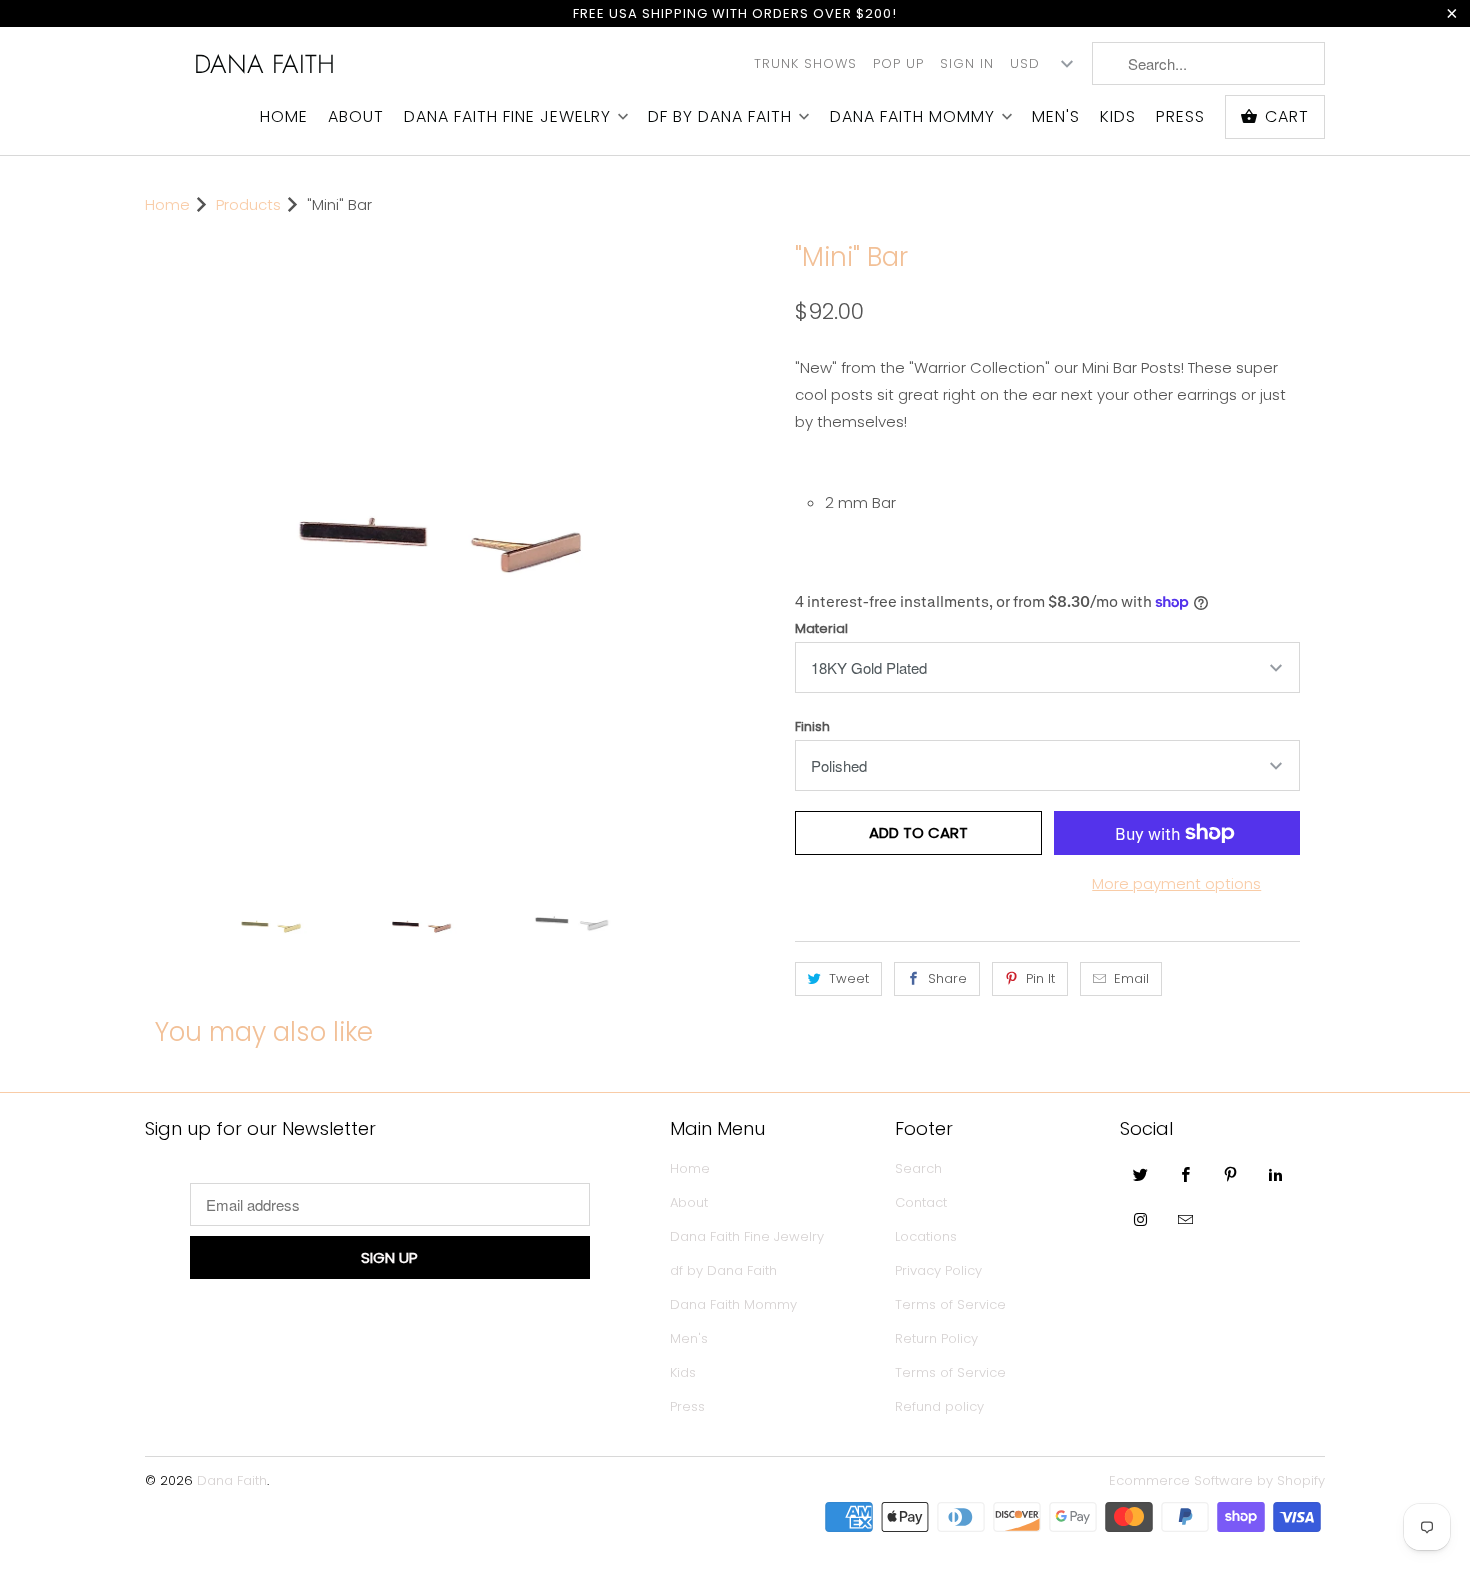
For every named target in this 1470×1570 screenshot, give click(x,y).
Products (248, 204)
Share (947, 978)
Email (1131, 978)
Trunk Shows (805, 63)
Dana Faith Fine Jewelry (507, 117)
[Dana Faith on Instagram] (1141, 1219)
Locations (926, 1236)
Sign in (967, 63)
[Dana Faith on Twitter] (1141, 1174)
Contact (921, 1202)
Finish (812, 726)
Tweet (849, 978)
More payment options (1176, 883)
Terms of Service (950, 1304)
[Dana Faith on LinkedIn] (1276, 1174)
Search (918, 1168)
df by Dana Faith (720, 117)
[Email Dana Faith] (1186, 1219)
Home (284, 117)
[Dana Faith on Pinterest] (1231, 1174)
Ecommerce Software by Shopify (1217, 1480)
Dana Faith (264, 64)
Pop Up (898, 63)
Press (1180, 117)
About (356, 117)
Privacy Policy (938, 1270)
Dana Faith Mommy (912, 117)
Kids (1118, 117)
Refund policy (939, 1406)
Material (821, 628)
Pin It (1040, 978)
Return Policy (936, 1338)
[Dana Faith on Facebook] (1186, 1174)
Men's (1056, 117)
